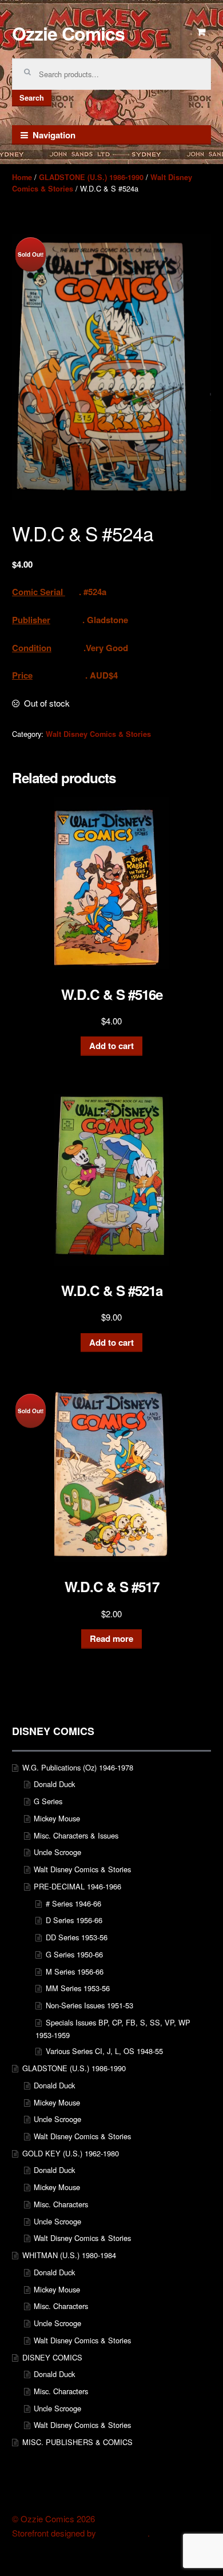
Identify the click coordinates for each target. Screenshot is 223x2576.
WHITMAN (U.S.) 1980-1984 (69, 2255)
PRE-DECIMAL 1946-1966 (77, 1886)
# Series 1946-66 (73, 1903)
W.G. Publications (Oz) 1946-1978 (78, 1767)
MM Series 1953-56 (78, 1988)
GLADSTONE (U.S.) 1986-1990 (91, 177)
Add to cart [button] (111, 1046)
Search (32, 98)
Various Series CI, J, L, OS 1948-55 (104, 2051)
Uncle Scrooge (57, 1852)
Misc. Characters (61, 2204)
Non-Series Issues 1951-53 (89, 2005)
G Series (48, 1801)
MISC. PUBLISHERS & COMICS (77, 2442)
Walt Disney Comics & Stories (98, 734)
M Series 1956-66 (75, 1971)
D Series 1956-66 (74, 1920)
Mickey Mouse (57, 1818)
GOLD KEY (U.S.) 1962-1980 (71, 2153)
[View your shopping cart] (202, 32)
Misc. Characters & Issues (76, 1835)
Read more (111, 1638)
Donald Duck (54, 1784)
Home (22, 177)
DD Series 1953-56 (77, 1937)
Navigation (54, 135)
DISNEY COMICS (52, 2357)
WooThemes (123, 2533)
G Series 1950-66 (74, 1954)
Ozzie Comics (68, 33)
